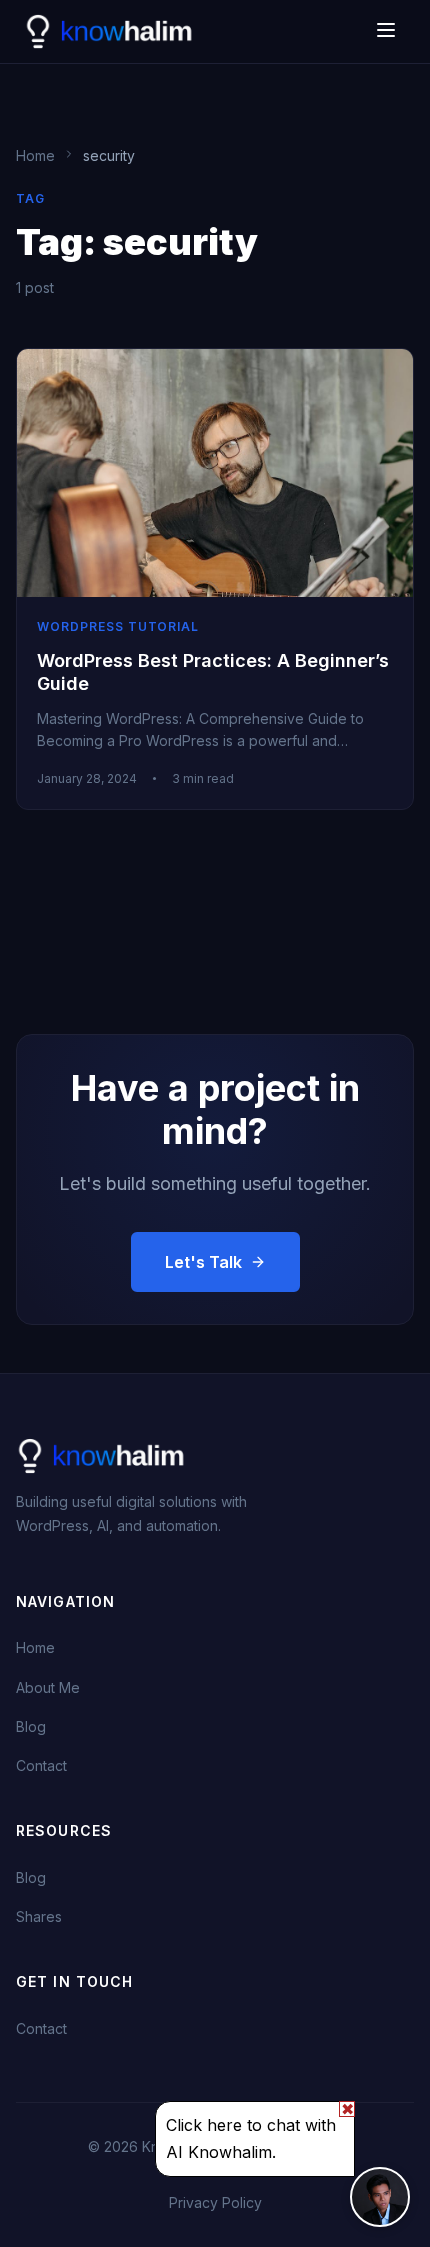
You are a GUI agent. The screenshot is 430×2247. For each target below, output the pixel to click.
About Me (48, 1687)
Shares (39, 1916)
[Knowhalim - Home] (110, 32)
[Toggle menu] (386, 32)
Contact (41, 1765)
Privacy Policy (215, 2202)
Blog (31, 1726)
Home (35, 1647)
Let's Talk (203, 1262)
